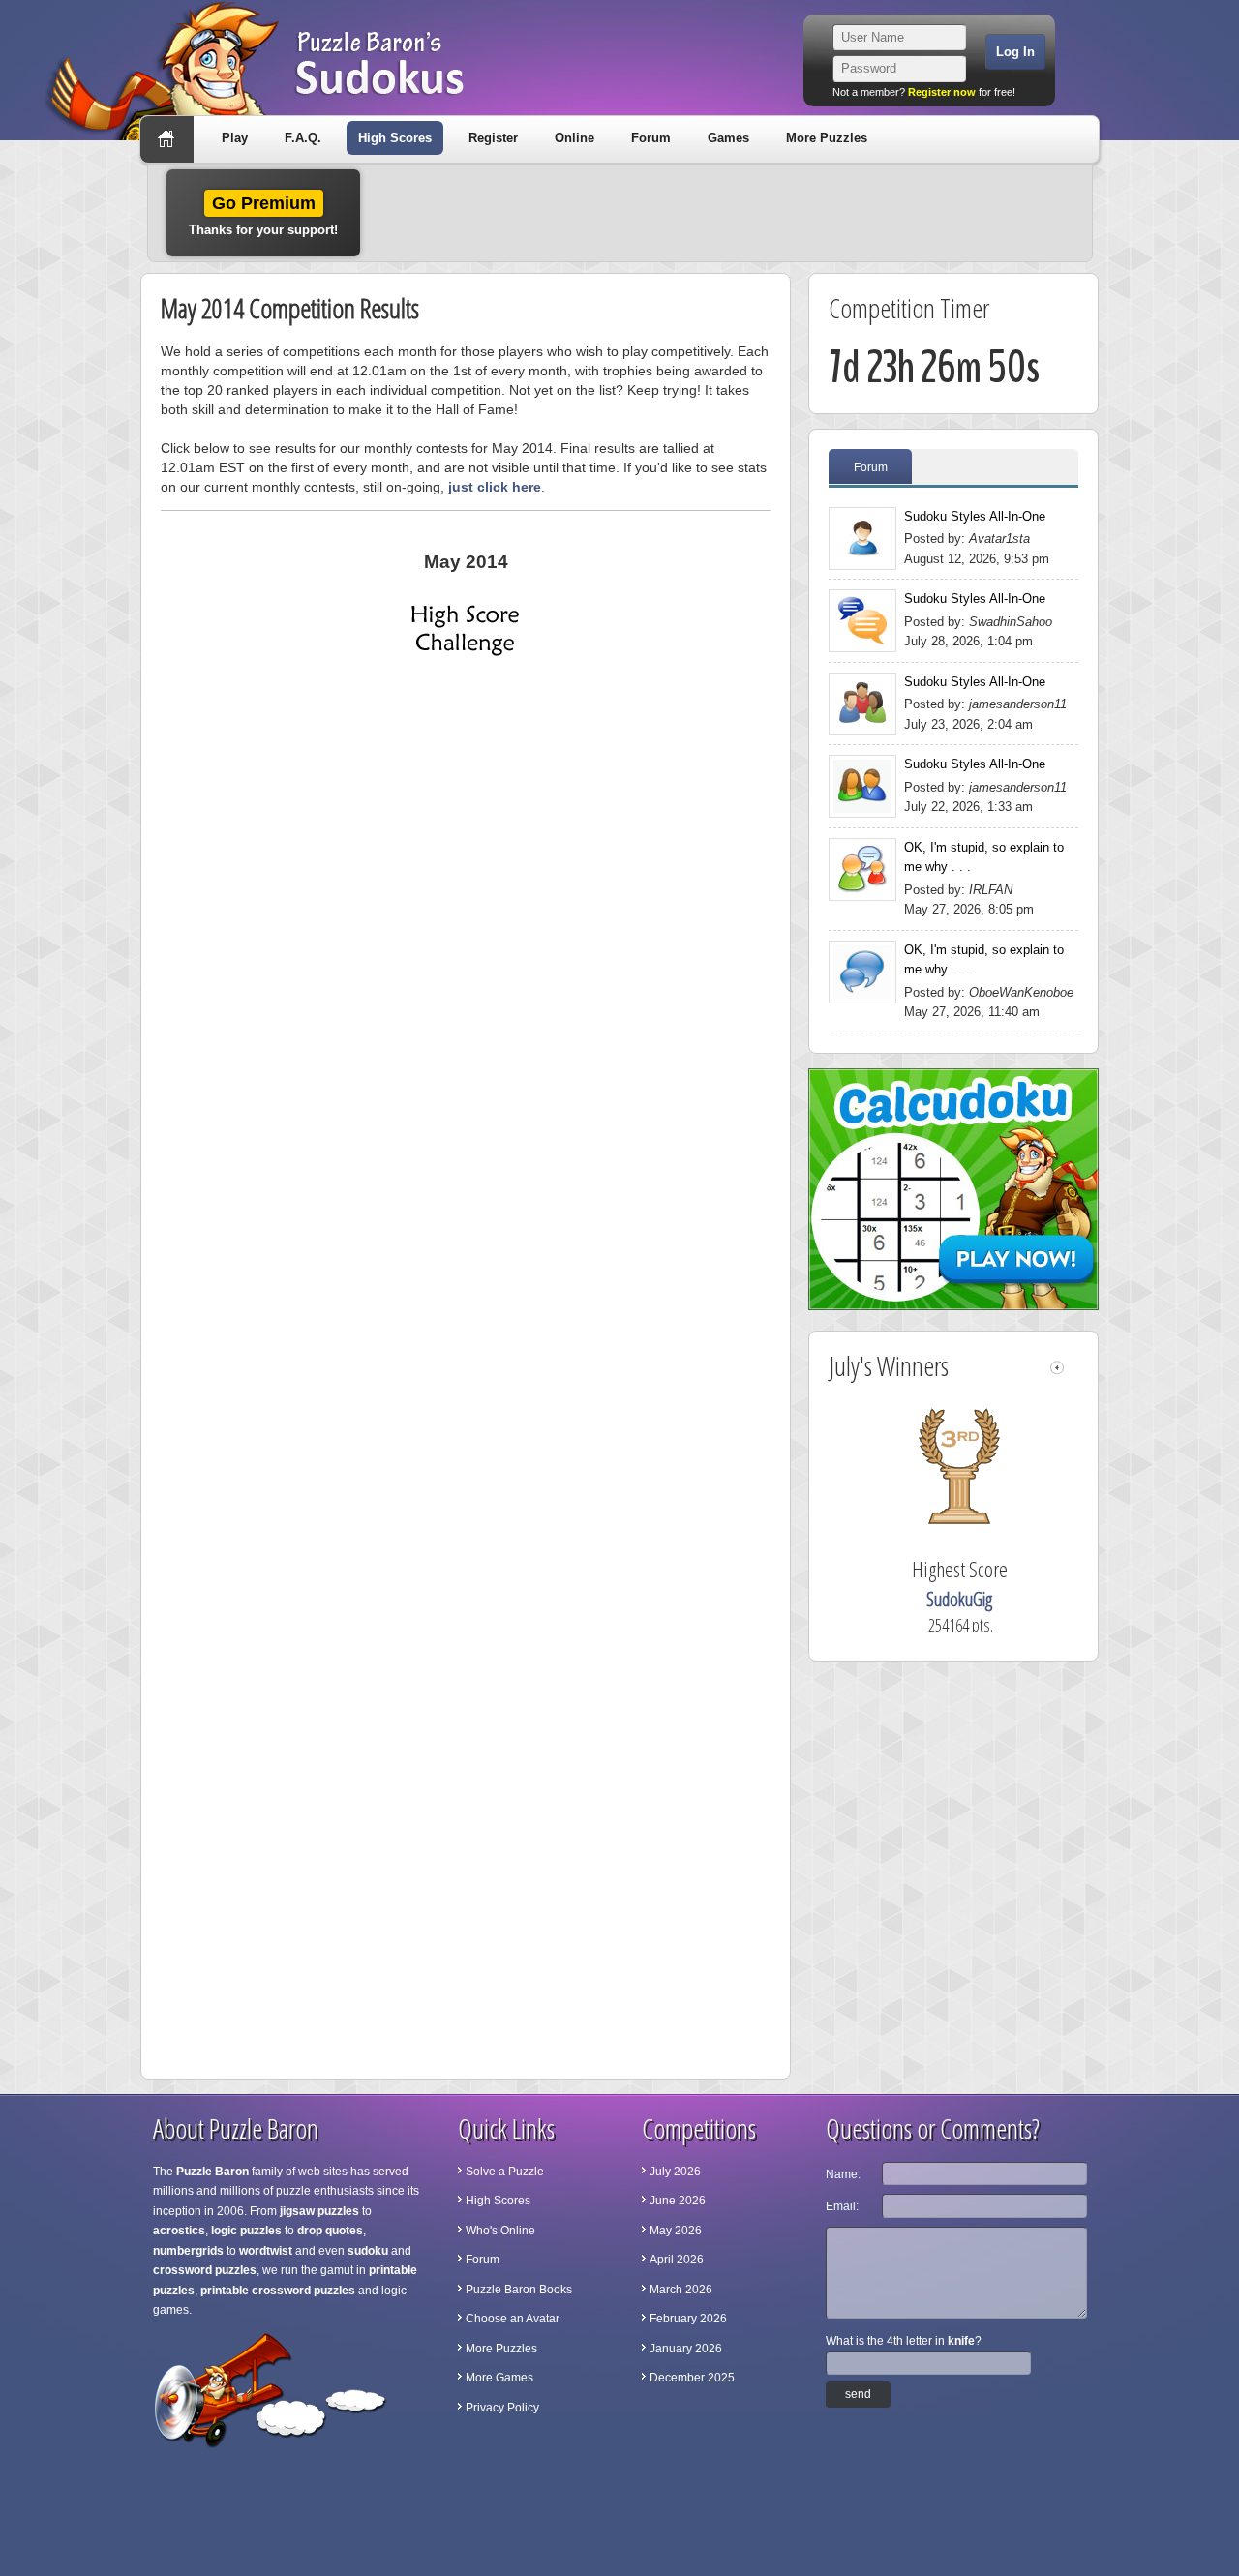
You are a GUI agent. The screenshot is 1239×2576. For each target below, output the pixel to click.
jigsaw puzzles (319, 2211)
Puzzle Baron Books (519, 2290)
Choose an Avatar (513, 2319)
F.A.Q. (303, 138)
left (1057, 1368)
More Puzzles (827, 138)
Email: (842, 2206)
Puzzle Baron (212, 2172)
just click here (495, 487)
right (1073, 1368)
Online (574, 138)
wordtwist (266, 2251)
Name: (843, 2174)
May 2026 (676, 2231)
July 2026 (675, 2172)
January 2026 (686, 2349)
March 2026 (681, 2290)
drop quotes (330, 2231)
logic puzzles (246, 2231)
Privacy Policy (502, 2408)
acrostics (179, 2231)
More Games (499, 2378)
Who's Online (500, 2231)
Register (493, 138)
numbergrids (188, 2251)
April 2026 (677, 2260)
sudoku (368, 2251)
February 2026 (688, 2319)
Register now (942, 92)
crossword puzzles (205, 2270)
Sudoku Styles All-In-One (975, 516)
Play (235, 138)
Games (728, 138)
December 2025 (692, 2378)
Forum (651, 138)
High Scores (395, 138)
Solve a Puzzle (505, 2172)
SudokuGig (980, 1599)
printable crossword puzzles (278, 2291)
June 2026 (678, 2201)
